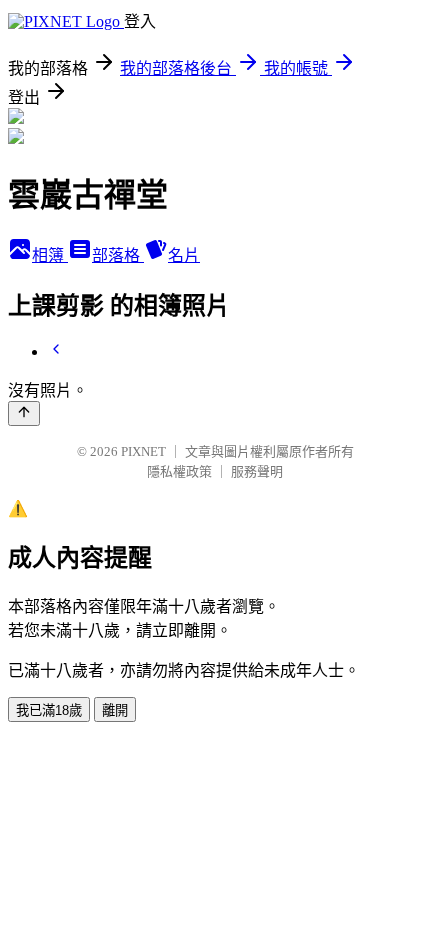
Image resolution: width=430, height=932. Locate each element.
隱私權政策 (179, 471)
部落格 (118, 255)
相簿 (50, 255)
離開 (115, 710)
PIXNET (143, 451)
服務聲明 (257, 471)
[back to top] (24, 413)
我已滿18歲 (49, 710)
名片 (184, 255)
